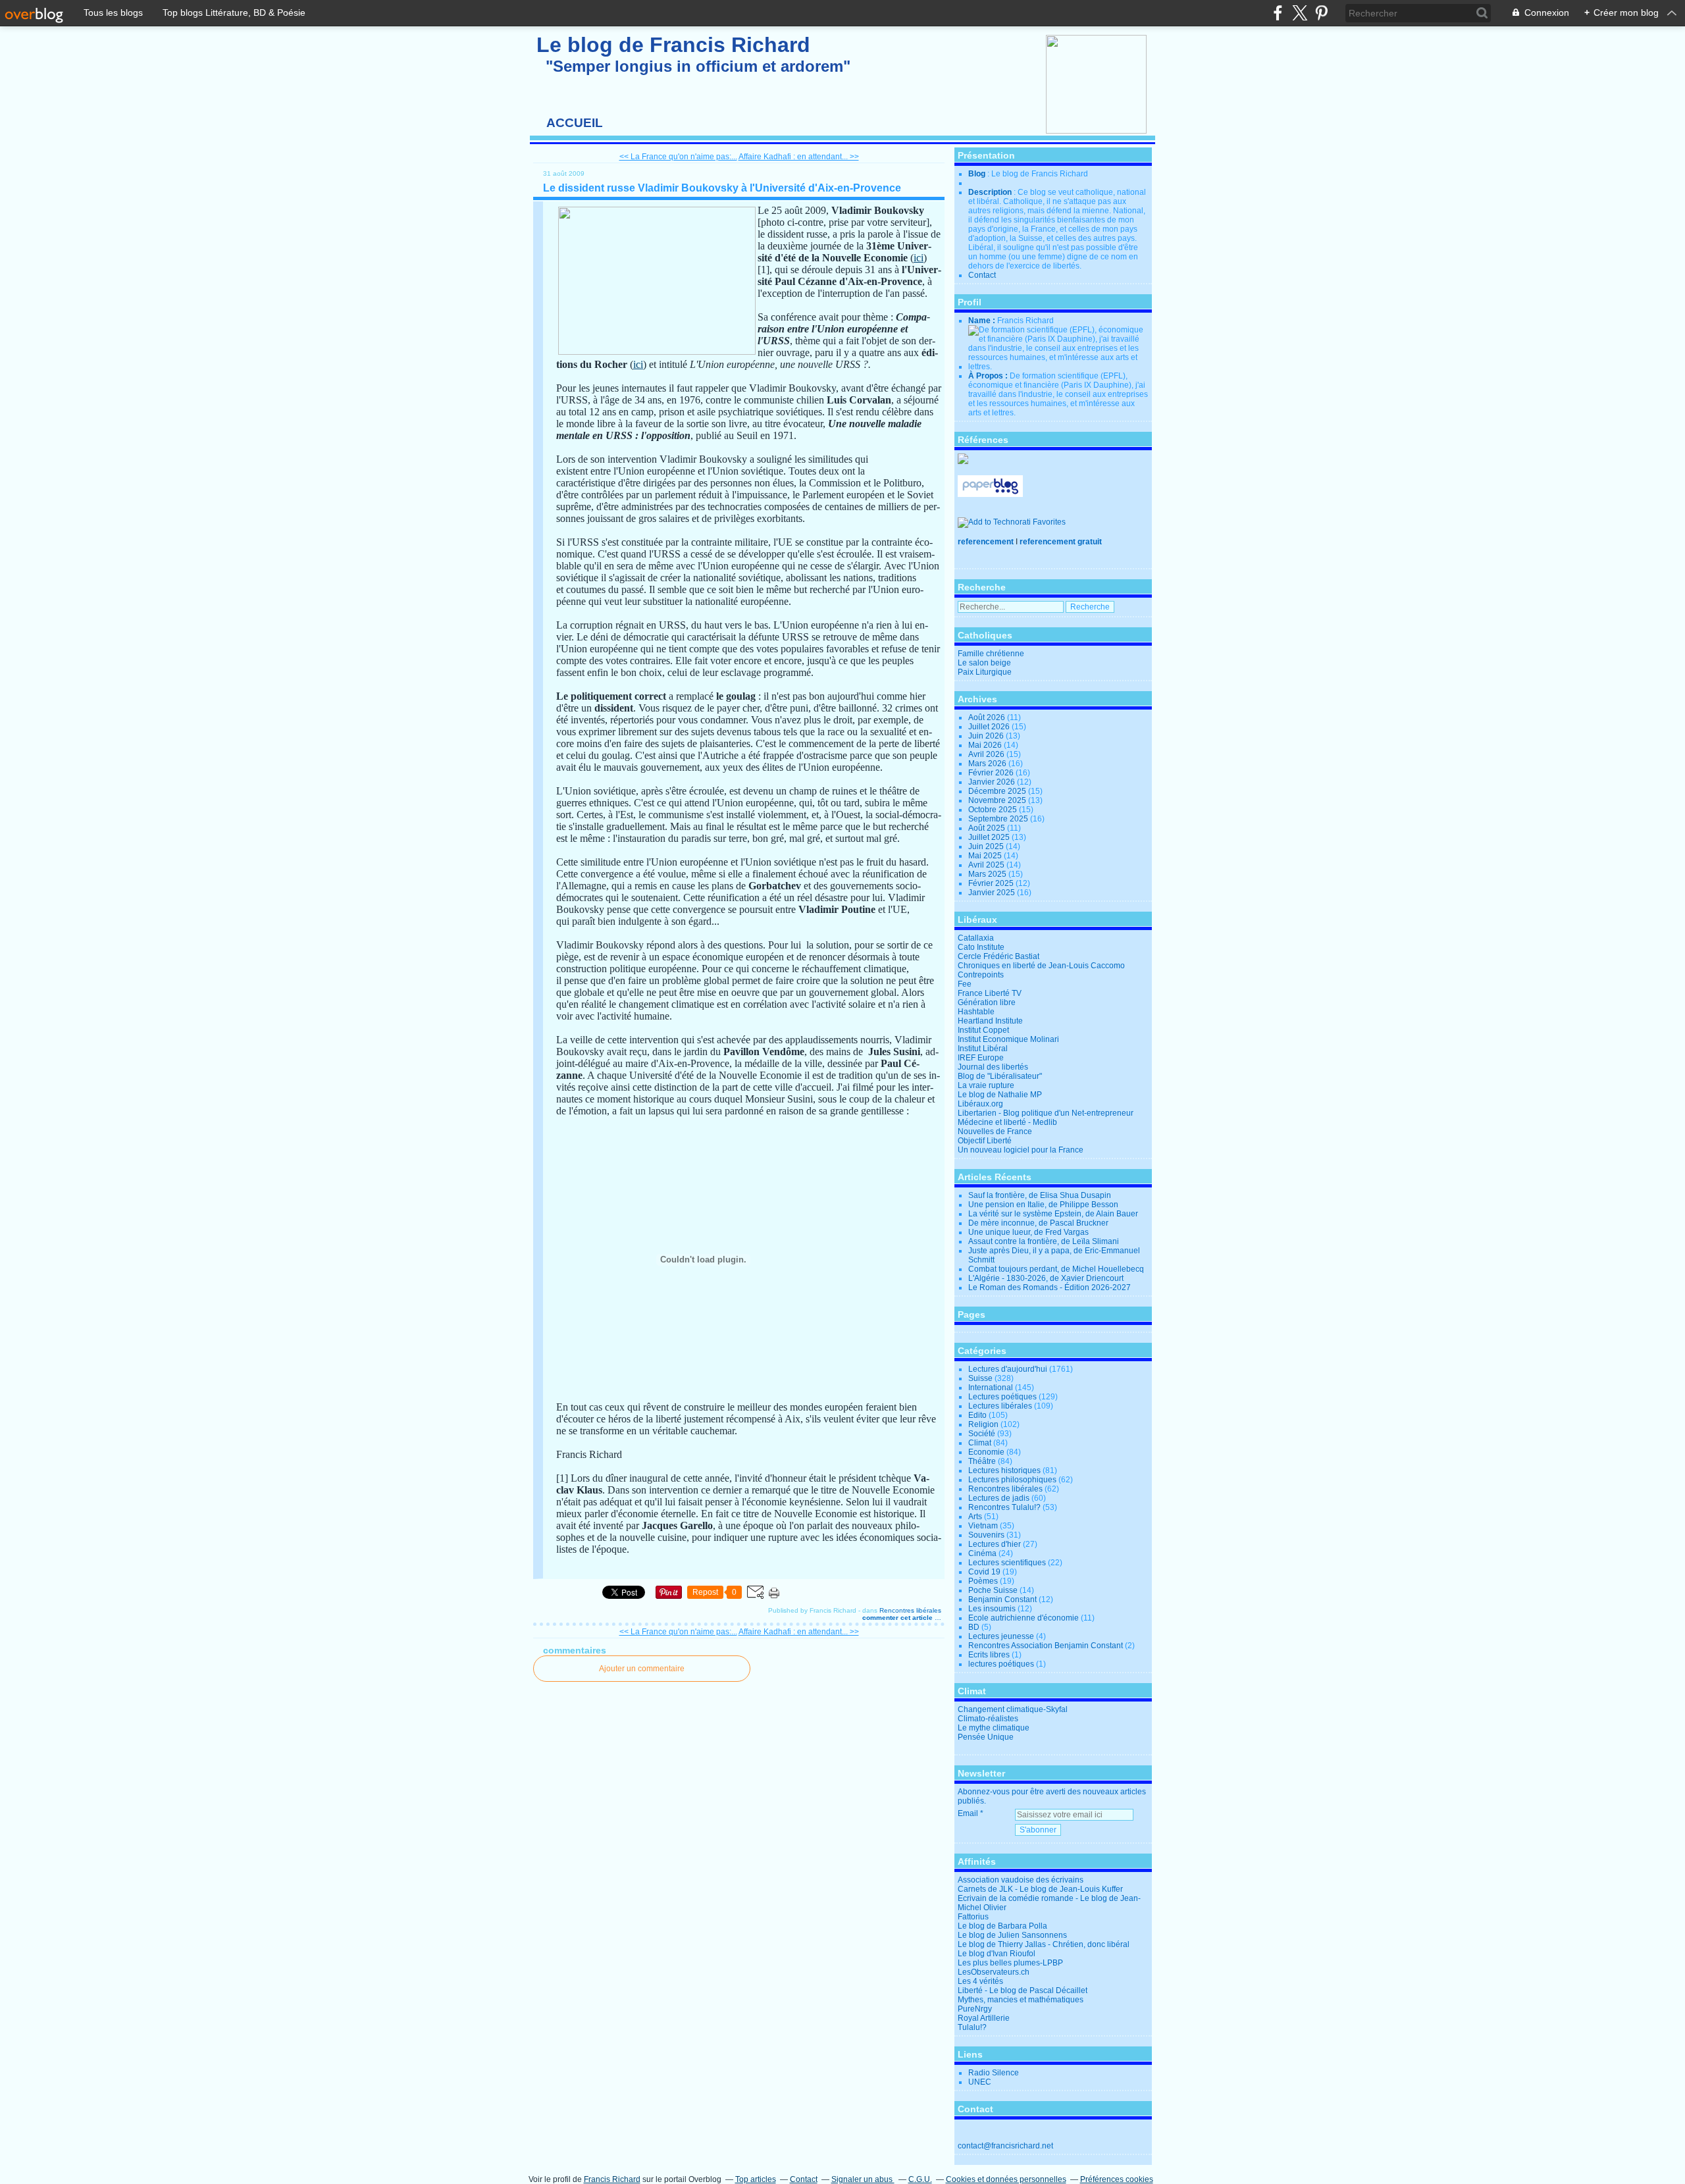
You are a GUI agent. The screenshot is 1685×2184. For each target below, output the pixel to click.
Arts (975, 1517)
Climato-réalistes (988, 1719)
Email (968, 1813)
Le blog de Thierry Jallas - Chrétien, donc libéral (1044, 1944)
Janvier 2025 (993, 893)
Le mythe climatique (994, 1728)
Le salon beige (984, 663)
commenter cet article (898, 1618)
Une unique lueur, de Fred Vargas (1028, 1232)
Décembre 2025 (998, 791)
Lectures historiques (1004, 1470)
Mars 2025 (988, 874)
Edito (977, 1415)
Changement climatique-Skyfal (1013, 1709)
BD (974, 1627)
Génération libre (987, 1002)
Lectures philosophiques (1012, 1480)
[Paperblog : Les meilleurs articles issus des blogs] (990, 494)
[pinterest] (1321, 13)
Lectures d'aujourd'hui (1008, 1369)
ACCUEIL (575, 123)
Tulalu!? (972, 2027)
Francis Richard (612, 2179)
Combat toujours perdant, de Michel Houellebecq (1056, 1269)
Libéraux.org (980, 1104)
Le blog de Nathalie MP (1000, 1095)
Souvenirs (986, 1535)
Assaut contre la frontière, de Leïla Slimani (1044, 1241)
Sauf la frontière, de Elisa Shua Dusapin (1040, 1195)
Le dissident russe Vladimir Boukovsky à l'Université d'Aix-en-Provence (722, 188)
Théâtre (982, 1461)
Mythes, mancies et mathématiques (1021, 2000)
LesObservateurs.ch (994, 1972)
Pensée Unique (986, 1737)
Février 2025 (992, 883)
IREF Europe (981, 1058)
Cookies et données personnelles (1006, 2179)
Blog (977, 174)
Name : (983, 321)
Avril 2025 (987, 865)
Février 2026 (992, 773)
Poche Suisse (993, 1590)
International (991, 1388)
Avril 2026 (987, 754)
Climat (980, 1443)
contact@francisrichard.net (1005, 2146)
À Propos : (989, 376)
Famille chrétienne (991, 654)
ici (919, 258)
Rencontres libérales (910, 1610)
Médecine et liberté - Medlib (1007, 1122)
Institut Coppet (983, 1030)
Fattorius (973, 1917)
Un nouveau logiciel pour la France (1021, 1150)
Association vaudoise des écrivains (1021, 1880)
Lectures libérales (1000, 1406)
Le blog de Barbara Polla (1002, 1926)
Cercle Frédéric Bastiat (998, 956)
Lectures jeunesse (1001, 1636)
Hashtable (976, 1012)
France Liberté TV (990, 993)
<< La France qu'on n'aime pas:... (678, 157)
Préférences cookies (1117, 2179)
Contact (982, 275)
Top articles (756, 2179)
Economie (986, 1452)
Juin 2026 (987, 736)
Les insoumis (992, 1609)
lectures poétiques (1001, 1664)
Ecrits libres (989, 1655)
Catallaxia (976, 938)
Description (991, 192)
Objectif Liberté (985, 1141)
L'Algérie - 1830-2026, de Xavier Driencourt (1046, 1278)
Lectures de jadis (999, 1498)
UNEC (980, 2082)
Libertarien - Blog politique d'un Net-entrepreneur (1046, 1113)
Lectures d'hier (995, 1544)
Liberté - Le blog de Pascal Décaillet (1023, 1990)
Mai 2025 (986, 856)
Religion (983, 1424)
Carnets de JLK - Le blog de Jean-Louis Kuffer (1040, 1889)
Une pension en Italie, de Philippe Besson (1043, 1205)
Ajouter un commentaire (642, 1669)
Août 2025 (988, 828)
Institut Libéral (983, 1049)
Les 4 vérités (980, 1981)
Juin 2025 (987, 846)
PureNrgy (975, 2009)
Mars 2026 (988, 764)
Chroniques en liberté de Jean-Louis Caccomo (1041, 966)
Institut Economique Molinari (1008, 1039)
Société (982, 1434)
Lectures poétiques (1002, 1397)
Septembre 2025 (999, 819)
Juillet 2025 (990, 837)
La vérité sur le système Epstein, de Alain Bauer (1053, 1214)
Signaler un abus (863, 2179)
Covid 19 (984, 1572)
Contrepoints (981, 975)
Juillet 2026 (990, 727)
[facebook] (1278, 13)
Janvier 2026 (993, 782)
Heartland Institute (990, 1021)
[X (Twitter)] (1300, 13)
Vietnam (983, 1526)
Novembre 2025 (998, 800)
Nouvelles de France (995, 1131)
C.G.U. (920, 2179)
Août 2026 (988, 717)
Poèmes (983, 1581)
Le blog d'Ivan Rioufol (997, 1954)
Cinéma (982, 1553)
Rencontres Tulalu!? (1004, 1507)
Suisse (980, 1378)
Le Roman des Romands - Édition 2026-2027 (1050, 1287)
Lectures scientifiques (1007, 1563)
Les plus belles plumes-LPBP (1010, 1963)
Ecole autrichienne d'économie (1024, 1618)
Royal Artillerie (984, 2018)
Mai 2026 (986, 745)
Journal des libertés (993, 1067)
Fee (965, 984)
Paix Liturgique (985, 672)
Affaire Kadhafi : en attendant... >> (799, 157)
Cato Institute (981, 947)
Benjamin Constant (1002, 1599)
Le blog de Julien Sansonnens (1012, 1935)
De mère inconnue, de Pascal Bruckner (1038, 1223)
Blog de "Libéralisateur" (1000, 1076)
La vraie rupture (986, 1085)
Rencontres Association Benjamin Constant (1046, 1646)
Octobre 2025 (994, 810)
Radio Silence (994, 2073)
